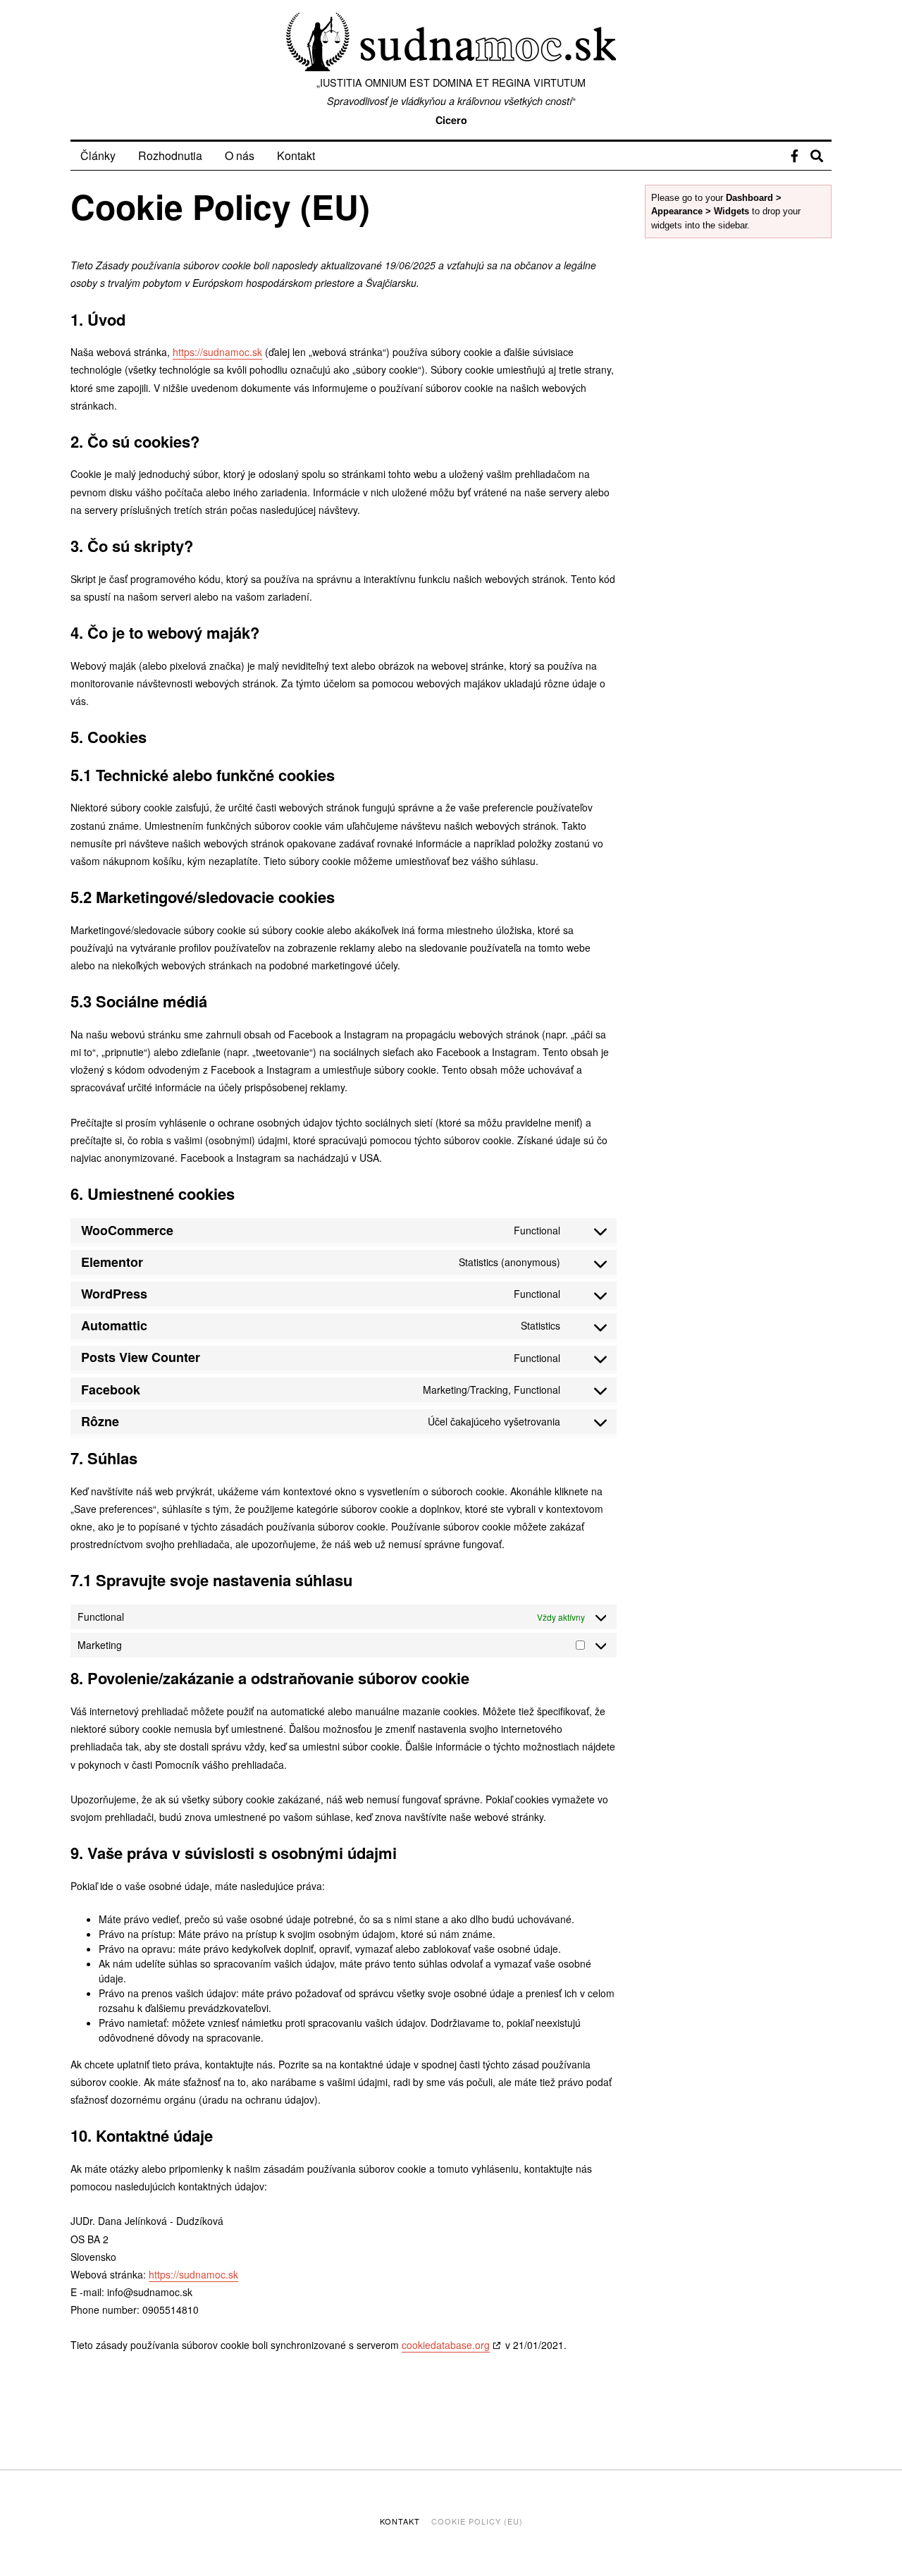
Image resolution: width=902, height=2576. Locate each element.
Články (98, 155)
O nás (240, 155)
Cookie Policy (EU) (477, 2521)
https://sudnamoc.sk (217, 352)
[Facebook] (795, 156)
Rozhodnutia (170, 155)
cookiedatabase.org (446, 2345)
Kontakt (296, 155)
